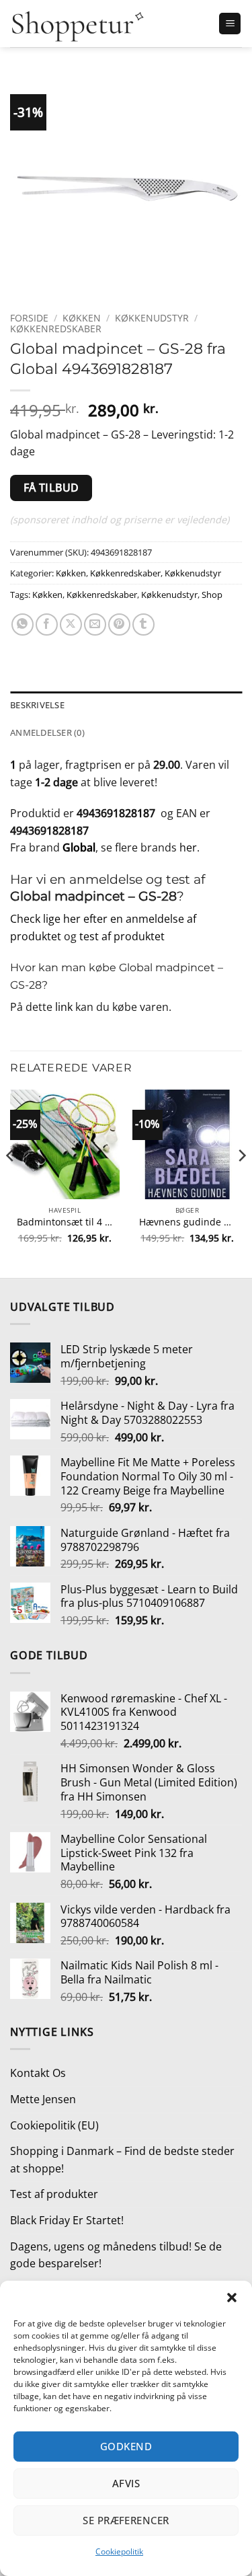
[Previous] (11, 1182)
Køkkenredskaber (56, 329)
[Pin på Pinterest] (119, 624)
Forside (29, 318)
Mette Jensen (43, 2099)
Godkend (126, 2446)
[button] (232, 2298)
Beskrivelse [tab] (37, 705)
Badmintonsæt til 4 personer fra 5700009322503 (65, 1222)
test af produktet (122, 936)
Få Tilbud (51, 488)
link (64, 1007)
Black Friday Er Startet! (67, 2220)
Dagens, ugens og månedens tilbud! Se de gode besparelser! (116, 2255)
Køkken (82, 318)
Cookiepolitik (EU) (54, 2125)
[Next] (241, 1182)
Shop (212, 595)
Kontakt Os (38, 2073)
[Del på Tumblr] (143, 624)
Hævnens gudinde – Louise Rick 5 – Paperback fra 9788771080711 (187, 1222)
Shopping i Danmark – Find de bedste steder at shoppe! (122, 2160)
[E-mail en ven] (95, 624)
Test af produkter (54, 2194)
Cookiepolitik (119, 2551)
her (188, 847)
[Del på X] (71, 624)
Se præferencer (126, 2520)
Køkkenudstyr (152, 318)
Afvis (126, 2483)
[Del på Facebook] (47, 624)
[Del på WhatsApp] (23, 624)
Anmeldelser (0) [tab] (47, 732)
